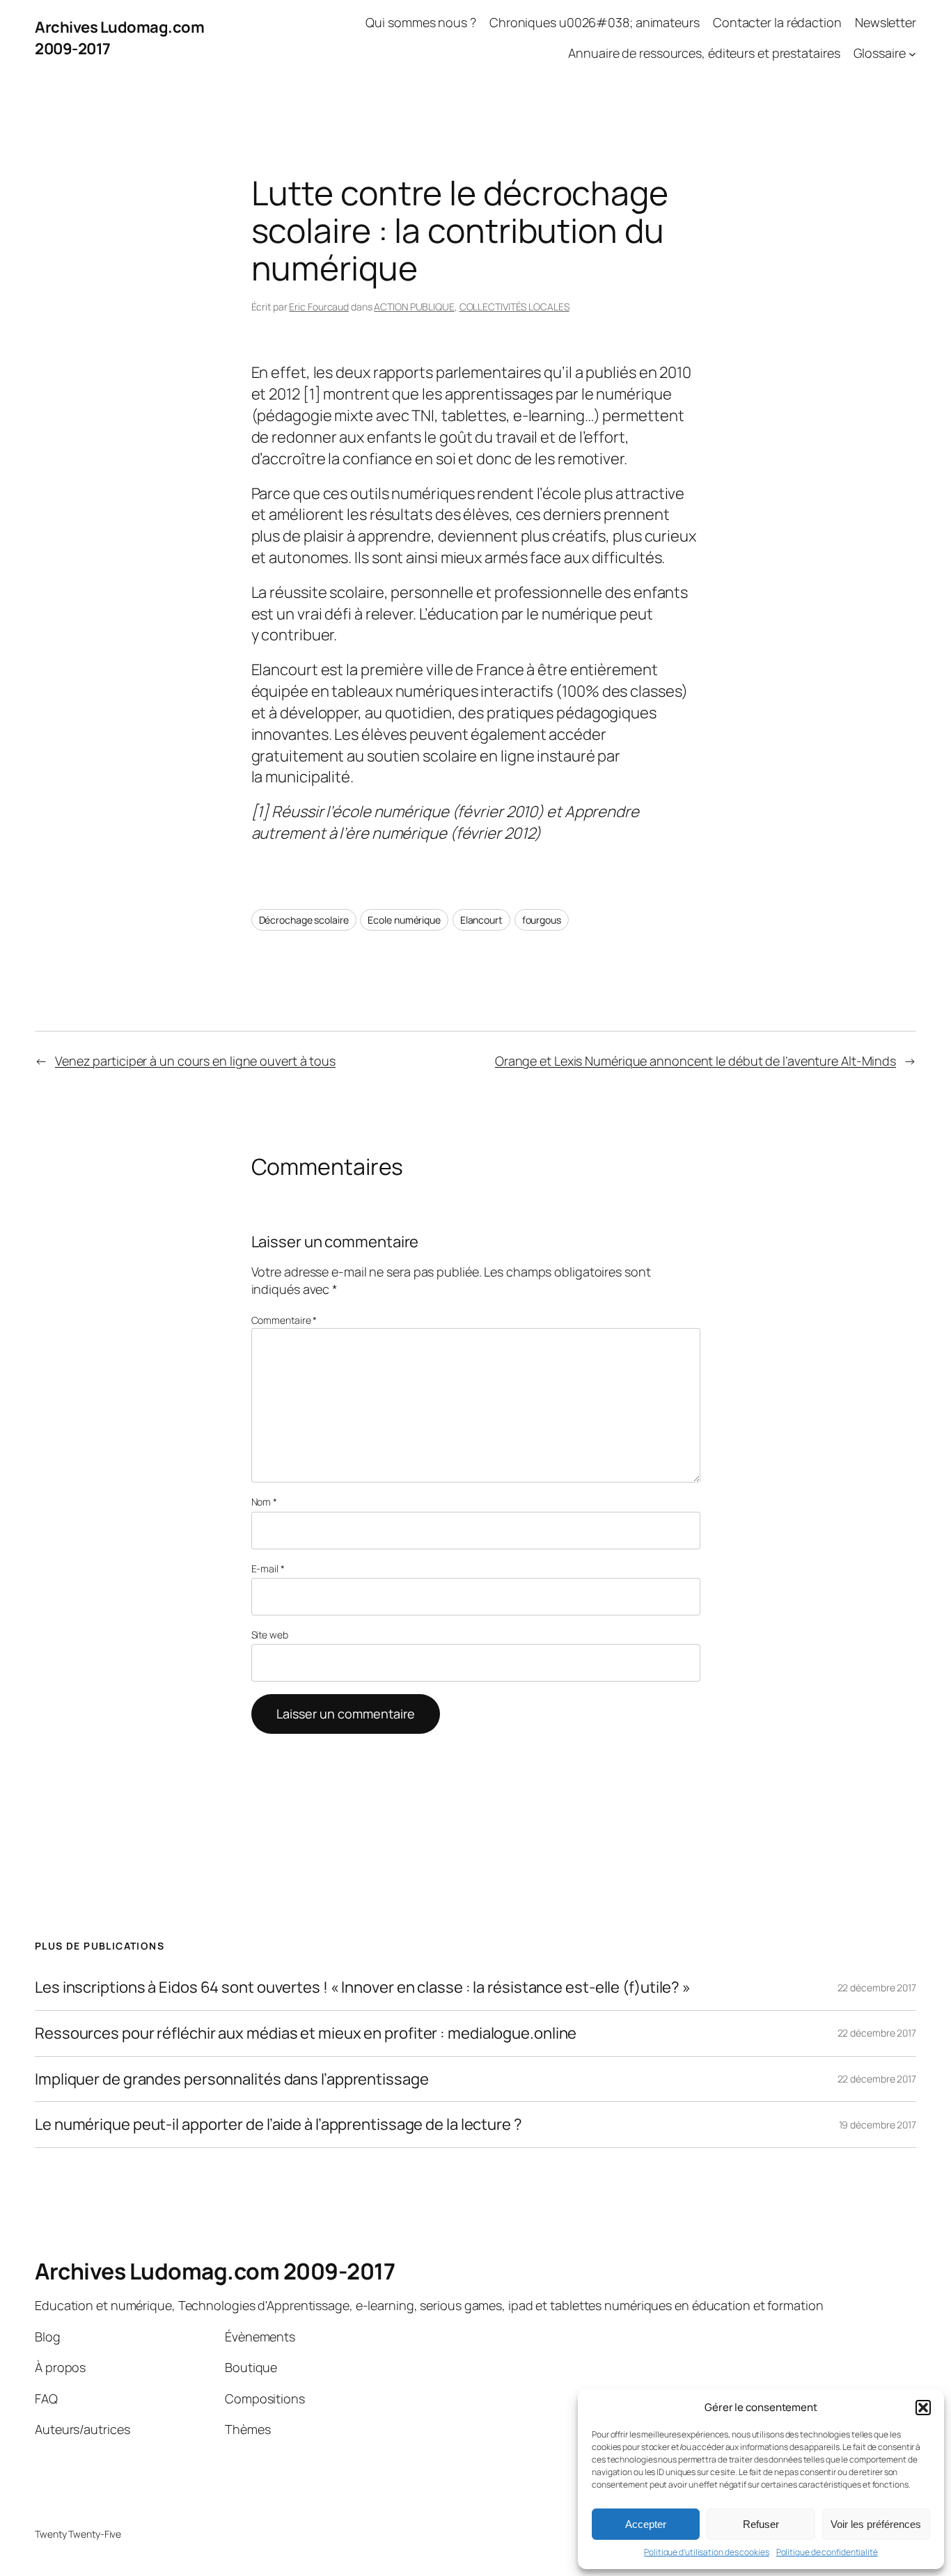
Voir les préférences (876, 2524)
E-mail (268, 1568)
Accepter (646, 2524)
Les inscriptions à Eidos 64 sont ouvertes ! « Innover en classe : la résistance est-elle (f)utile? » (363, 1988)
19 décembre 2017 (878, 2125)
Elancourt (481, 920)
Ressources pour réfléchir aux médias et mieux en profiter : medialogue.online (306, 2033)
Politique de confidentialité (827, 2552)
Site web (270, 1635)
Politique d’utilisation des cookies (707, 2552)
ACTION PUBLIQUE (414, 307)
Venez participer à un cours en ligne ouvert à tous (195, 1061)
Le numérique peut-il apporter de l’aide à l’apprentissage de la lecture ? (278, 2125)
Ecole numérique (404, 920)
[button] (923, 2408)
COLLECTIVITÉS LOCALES (514, 307)
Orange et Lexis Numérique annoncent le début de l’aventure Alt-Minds (695, 1061)
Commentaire (284, 1320)
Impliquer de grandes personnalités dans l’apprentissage (232, 2079)
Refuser (761, 2524)
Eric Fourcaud (319, 307)
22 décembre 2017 (877, 1988)
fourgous (542, 920)
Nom (265, 1502)
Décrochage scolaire (304, 920)
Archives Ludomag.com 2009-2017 (215, 2271)
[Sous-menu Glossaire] (912, 54)
